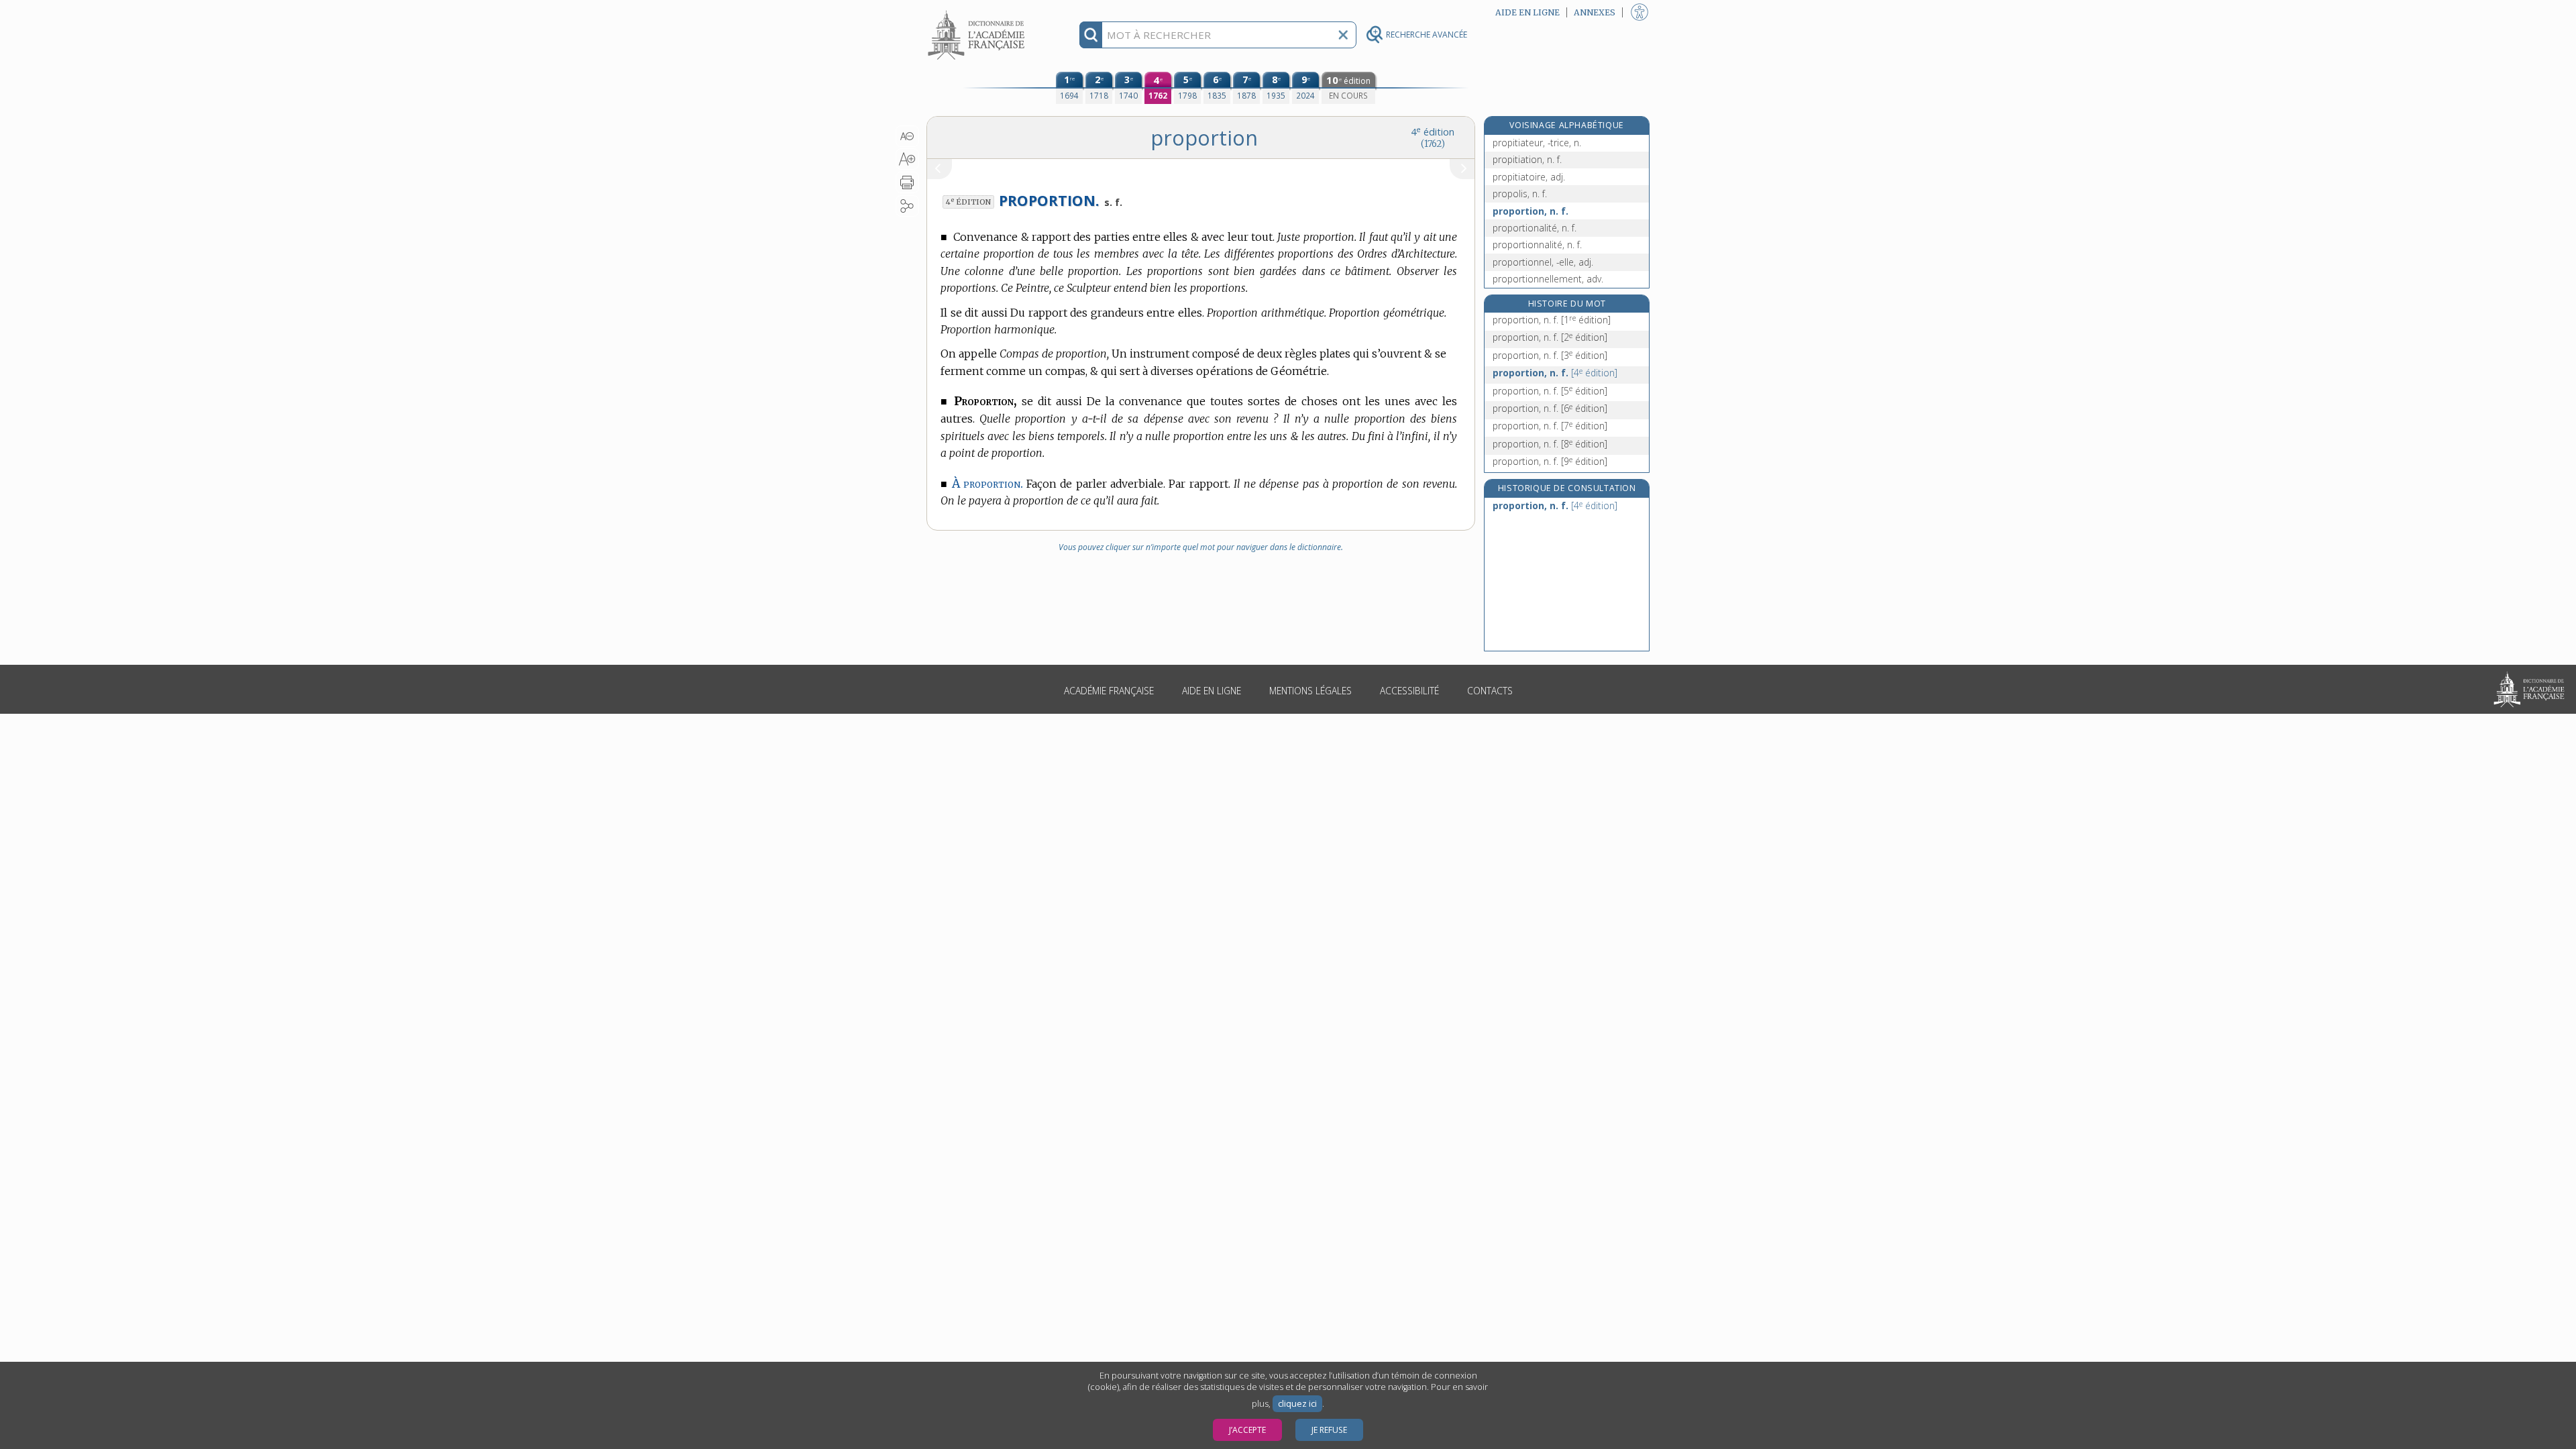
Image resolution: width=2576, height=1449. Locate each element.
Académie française (1109, 691)
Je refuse (1329, 1430)
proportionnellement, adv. (1548, 279)
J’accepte (1247, 1430)
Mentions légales (1310, 691)
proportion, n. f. (1531, 211)
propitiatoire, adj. (1529, 177)
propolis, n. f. (1520, 194)
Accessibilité (1409, 691)
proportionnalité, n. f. (1537, 245)
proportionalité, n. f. (1535, 228)
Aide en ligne (1212, 691)
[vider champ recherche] (1343, 35)
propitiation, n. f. (1527, 159)
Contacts (1490, 691)
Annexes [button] (1595, 12)
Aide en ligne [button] (1527, 12)
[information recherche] (1091, 35)
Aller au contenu (978, 12)
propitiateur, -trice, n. (1537, 143)
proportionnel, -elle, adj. (1543, 262)
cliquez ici (1297, 1404)
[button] (907, 136)
